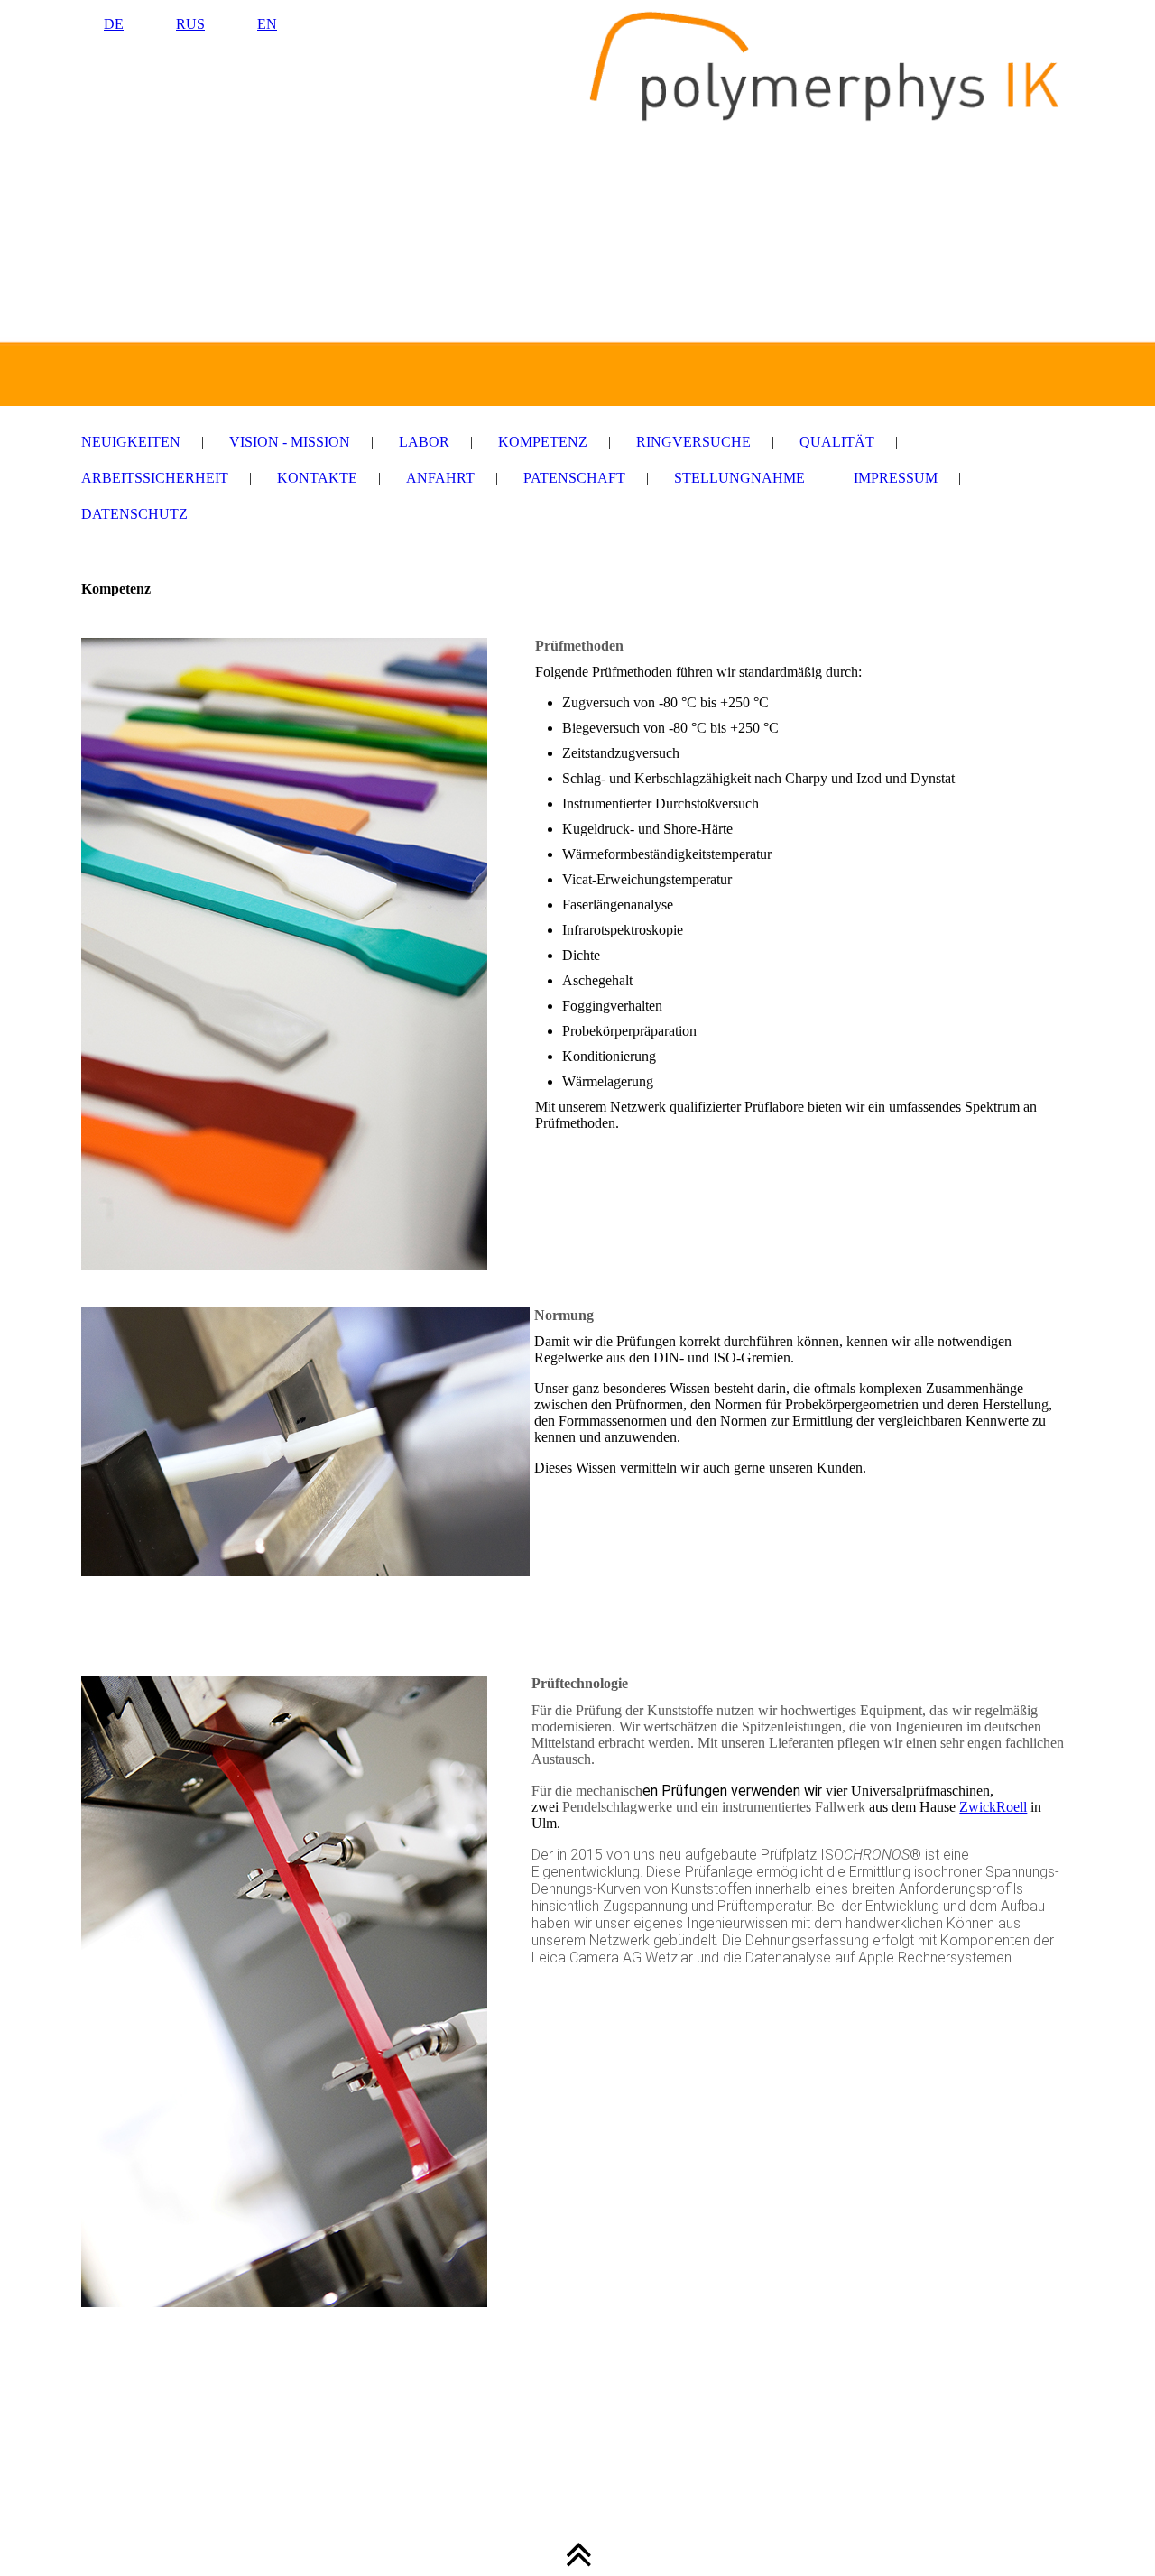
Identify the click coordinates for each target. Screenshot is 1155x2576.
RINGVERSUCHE (693, 442)
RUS (190, 24)
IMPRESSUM (896, 478)
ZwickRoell (993, 1807)
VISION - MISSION (290, 442)
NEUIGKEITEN (131, 442)
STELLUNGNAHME (739, 478)
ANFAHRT (440, 478)
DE (114, 24)
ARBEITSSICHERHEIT (155, 478)
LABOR (424, 442)
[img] (577, 203)
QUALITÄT (837, 442)
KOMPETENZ (543, 442)
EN (267, 24)
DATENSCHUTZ (134, 514)
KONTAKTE (317, 478)
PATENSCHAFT (574, 478)
